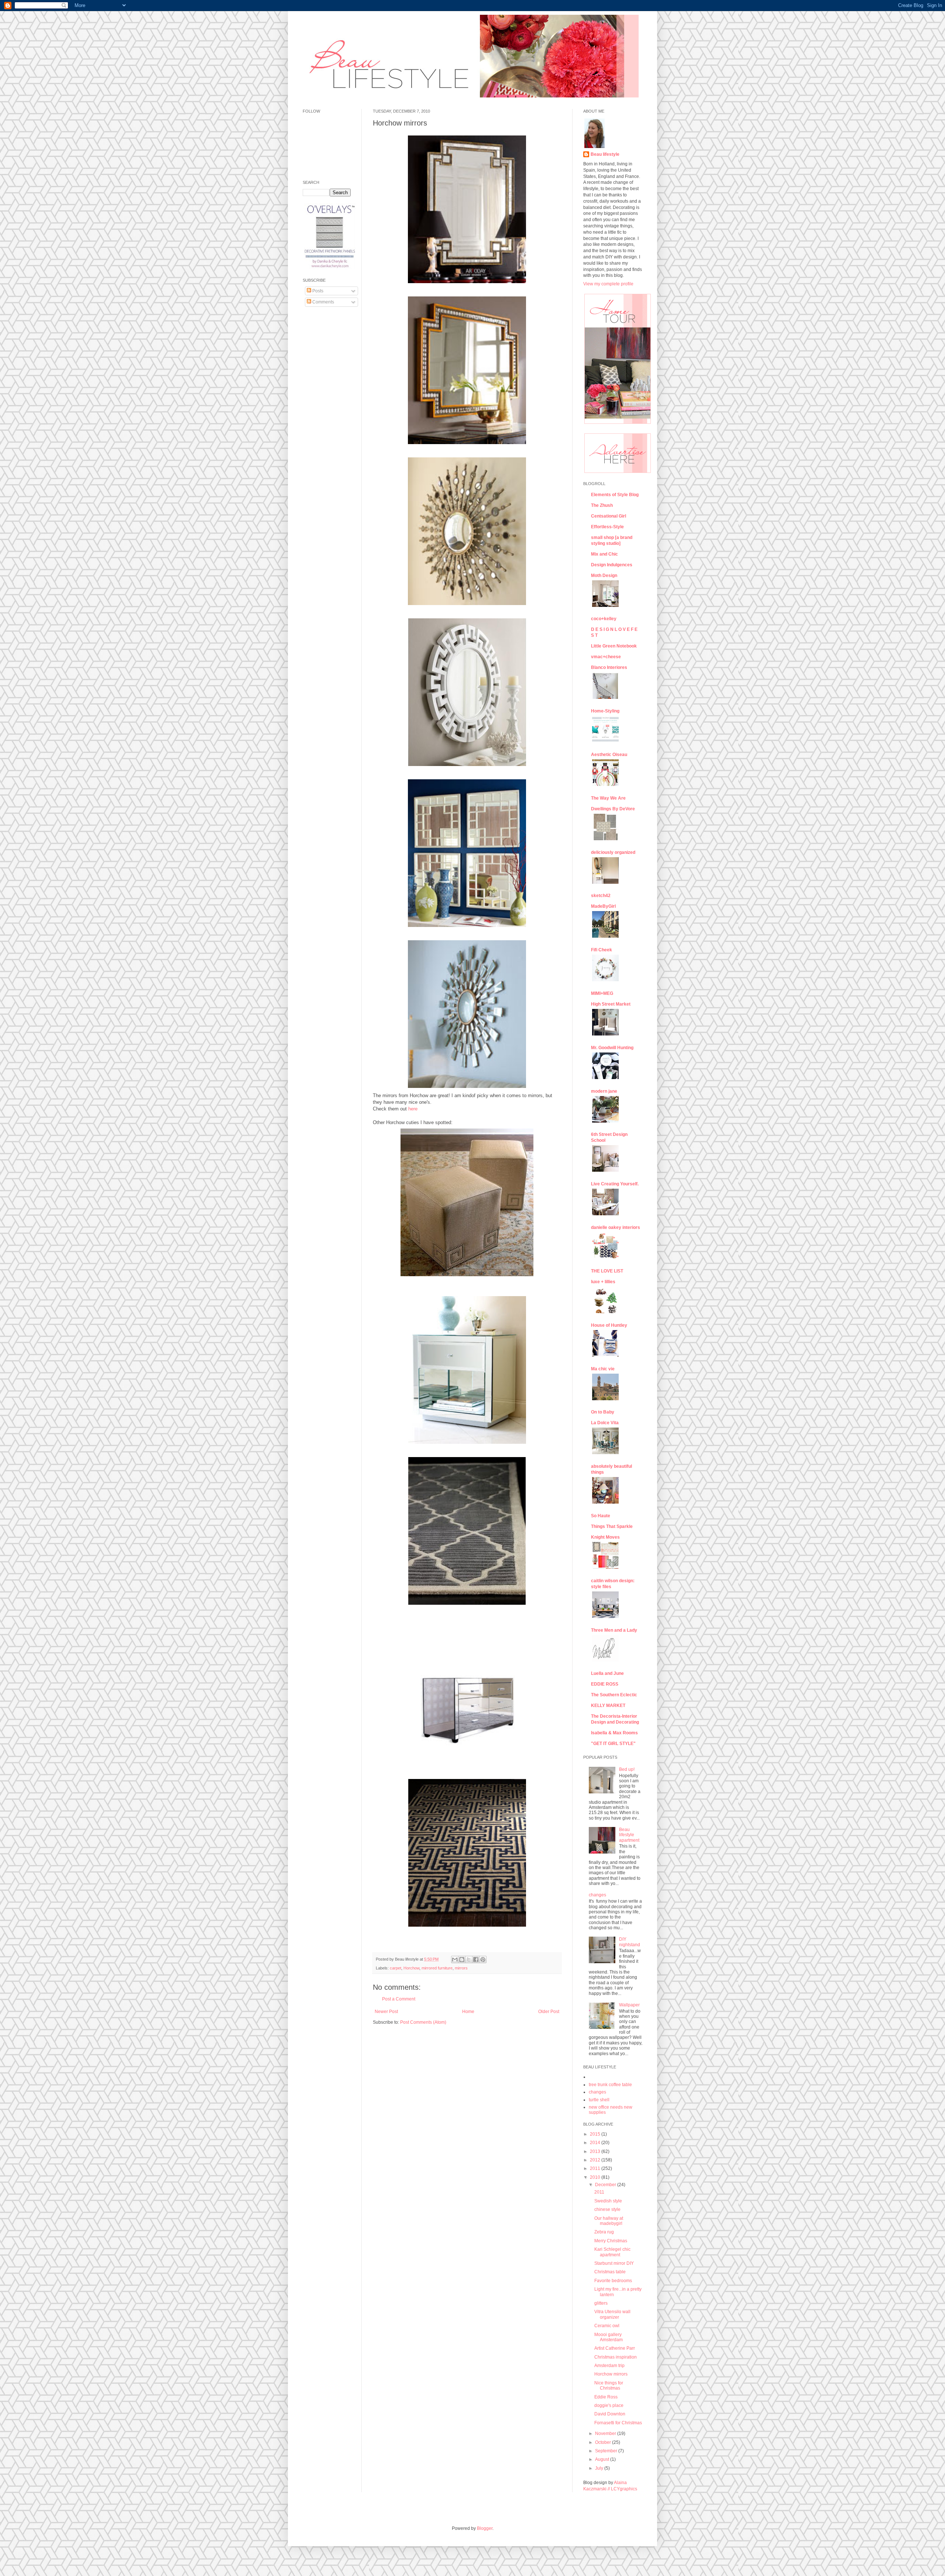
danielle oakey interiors (616, 1227)
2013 (596, 2151)
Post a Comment (399, 1999)
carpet (396, 1968)
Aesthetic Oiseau (609, 755)
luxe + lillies (603, 1282)
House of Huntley (609, 1325)
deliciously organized (613, 852)
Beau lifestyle (605, 154)
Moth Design (604, 576)
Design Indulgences (612, 565)
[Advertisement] (325, 425)
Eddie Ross (606, 2397)
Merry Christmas (611, 2241)
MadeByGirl (603, 906)
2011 (596, 2168)
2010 (596, 2177)
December (606, 2185)
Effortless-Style (607, 527)
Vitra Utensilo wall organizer (612, 2314)
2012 (596, 2160)
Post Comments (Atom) (423, 2022)
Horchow (411, 1968)
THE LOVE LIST (607, 1271)
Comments (323, 302)
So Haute (601, 1516)
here (413, 1109)
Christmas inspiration (616, 2357)
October (604, 2442)
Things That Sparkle (612, 1526)
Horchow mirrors (611, 2374)
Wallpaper (629, 2005)
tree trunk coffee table (610, 2085)
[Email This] (455, 1960)
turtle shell (599, 2100)
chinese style (607, 2209)
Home (468, 2012)
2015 (596, 2134)
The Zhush (602, 505)
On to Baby (603, 1412)
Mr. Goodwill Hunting (612, 1048)
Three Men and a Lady (614, 1630)
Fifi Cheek (602, 950)
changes (597, 1895)
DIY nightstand (630, 1942)
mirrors (461, 1968)
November (606, 2434)
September (607, 2451)
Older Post (549, 2012)
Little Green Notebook (614, 646)
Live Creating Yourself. (615, 1184)
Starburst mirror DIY (614, 2263)
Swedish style (608, 2201)
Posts (317, 291)
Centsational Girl (609, 516)
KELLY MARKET (608, 1706)
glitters (601, 2303)
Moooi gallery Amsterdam (609, 2337)
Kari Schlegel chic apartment (612, 2252)
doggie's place (609, 2405)
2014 (596, 2143)
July (600, 2468)
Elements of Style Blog (615, 495)
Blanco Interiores (609, 667)
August (603, 2459)
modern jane (604, 1091)
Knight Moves (605, 1537)
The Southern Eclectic (614, 1695)
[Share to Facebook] (476, 1960)
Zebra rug (604, 2232)
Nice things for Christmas (609, 2386)
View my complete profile (608, 284)
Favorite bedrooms (613, 2281)
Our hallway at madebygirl (609, 2221)
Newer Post (386, 2012)
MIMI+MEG (602, 993)
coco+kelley (604, 619)
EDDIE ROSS (605, 1684)
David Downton (610, 2414)
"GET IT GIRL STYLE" (613, 1744)
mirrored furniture (437, 1968)
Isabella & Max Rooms (614, 1733)
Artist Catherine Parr (615, 2348)
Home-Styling (605, 711)
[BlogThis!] (462, 1960)
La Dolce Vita (605, 1423)
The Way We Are (608, 798)
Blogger (485, 2528)
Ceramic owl (607, 2326)
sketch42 (601, 896)
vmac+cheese (606, 657)
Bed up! (627, 1769)
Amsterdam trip (609, 2366)
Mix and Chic (604, 554)
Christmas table (610, 2272)
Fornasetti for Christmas (618, 2423)
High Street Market (611, 1004)
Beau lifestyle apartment (629, 1835)
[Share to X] (469, 1960)
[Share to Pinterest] (483, 1960)
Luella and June (607, 1673)
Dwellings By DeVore (613, 809)
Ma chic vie (603, 1369)
